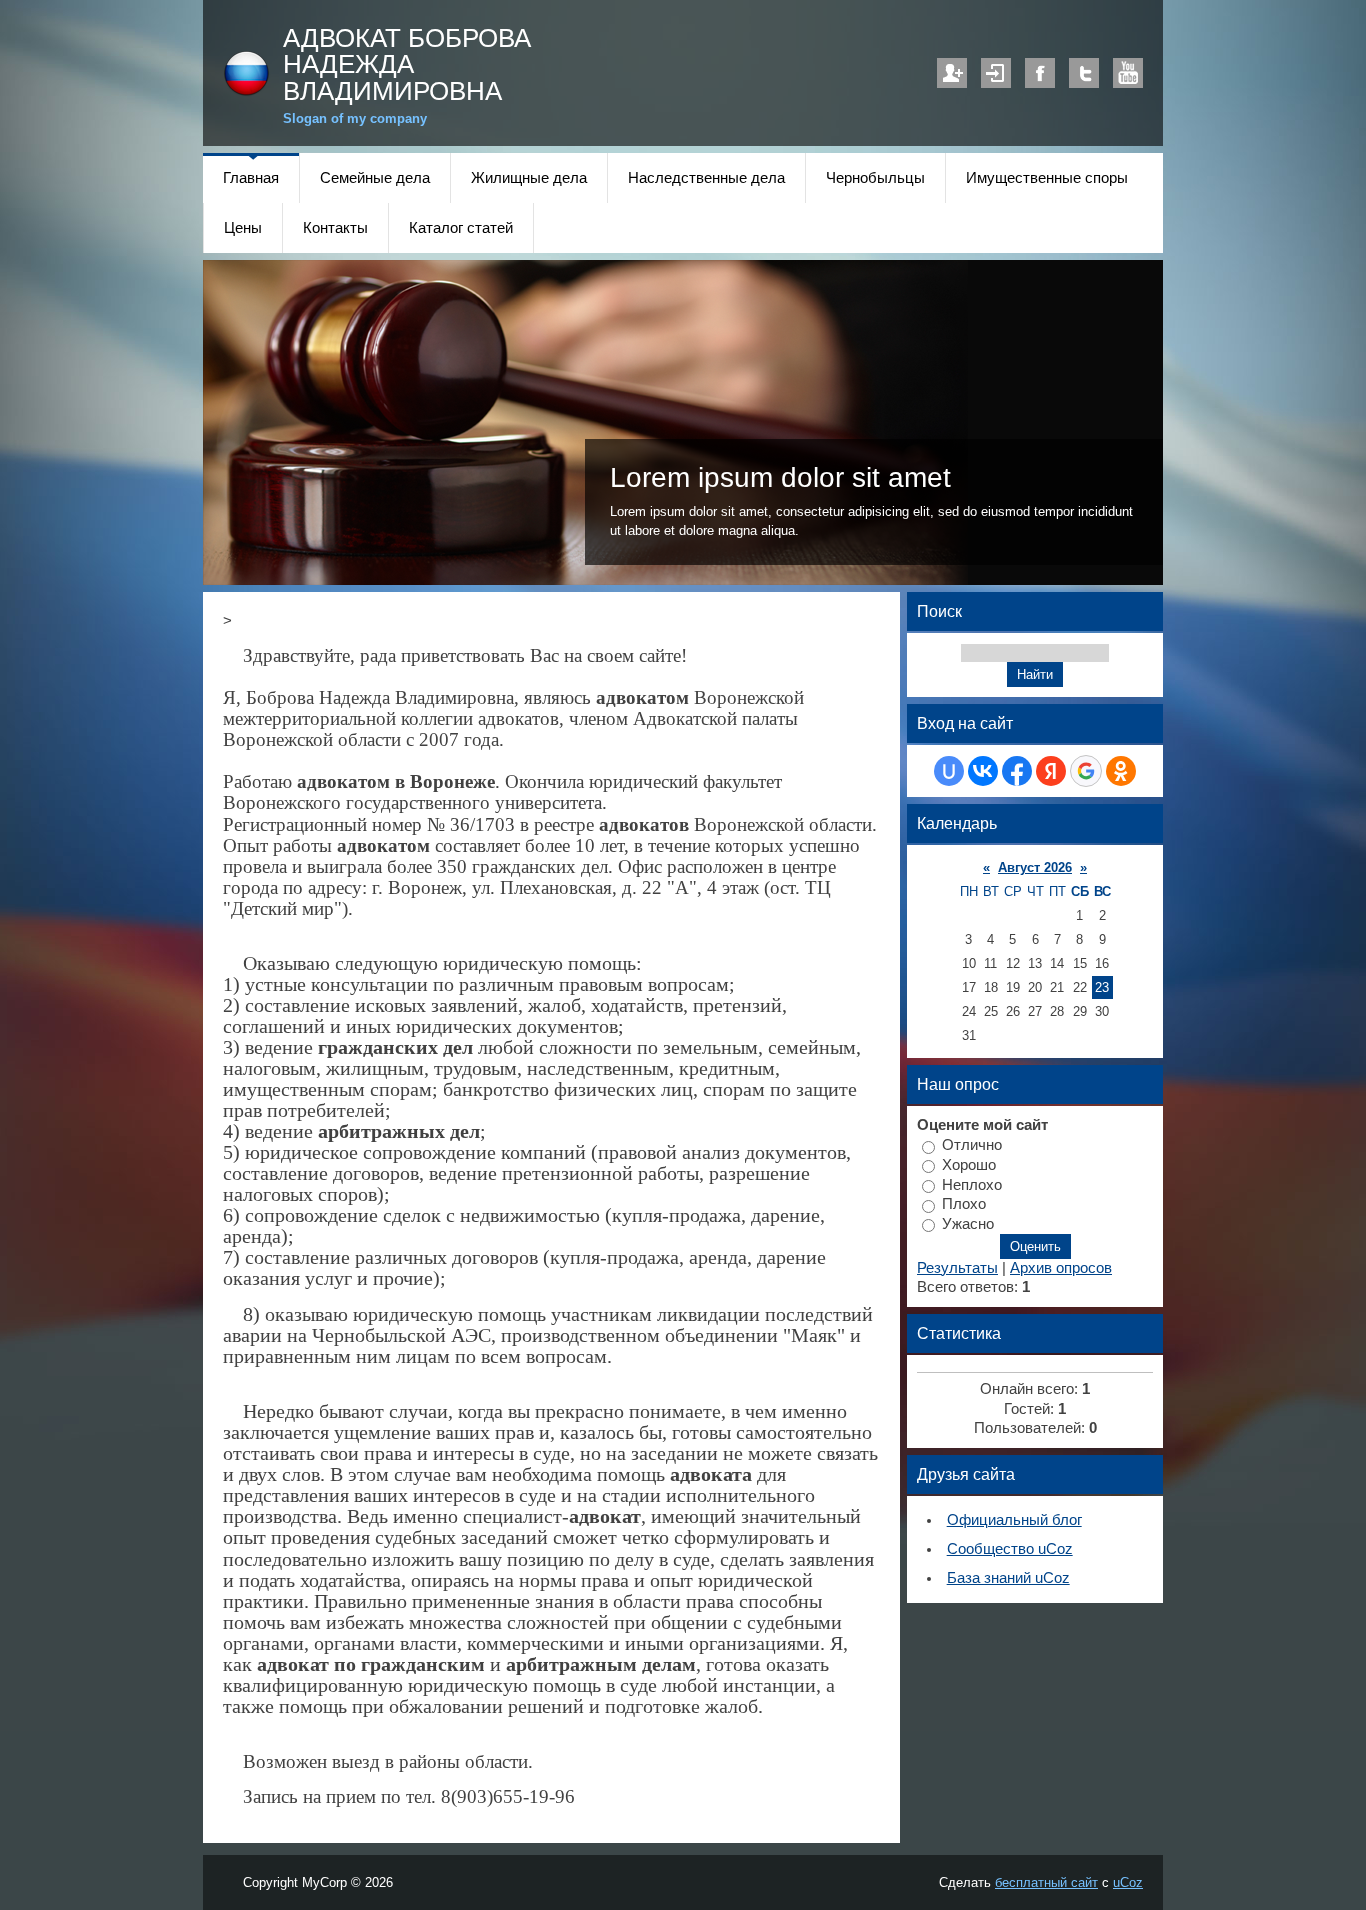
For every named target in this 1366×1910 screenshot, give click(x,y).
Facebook (1040, 73)
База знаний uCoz (1008, 1578)
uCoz (1128, 1882)
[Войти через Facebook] (1017, 771)
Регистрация (952, 73)
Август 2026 (1035, 867)
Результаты (957, 1268)
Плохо (964, 1204)
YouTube (1128, 73)
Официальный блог (1014, 1520)
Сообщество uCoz (1010, 1549)
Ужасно (968, 1224)
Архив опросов (1061, 1268)
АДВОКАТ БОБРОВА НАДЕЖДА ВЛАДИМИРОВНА (407, 64)
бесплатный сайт (1046, 1882)
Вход (996, 73)
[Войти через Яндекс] (1051, 771)
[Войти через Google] (1086, 771)
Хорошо (969, 1165)
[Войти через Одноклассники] (1121, 771)
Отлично (972, 1145)
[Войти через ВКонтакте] (983, 771)
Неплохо (972, 1184)
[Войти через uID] (949, 771)
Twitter (1084, 73)
